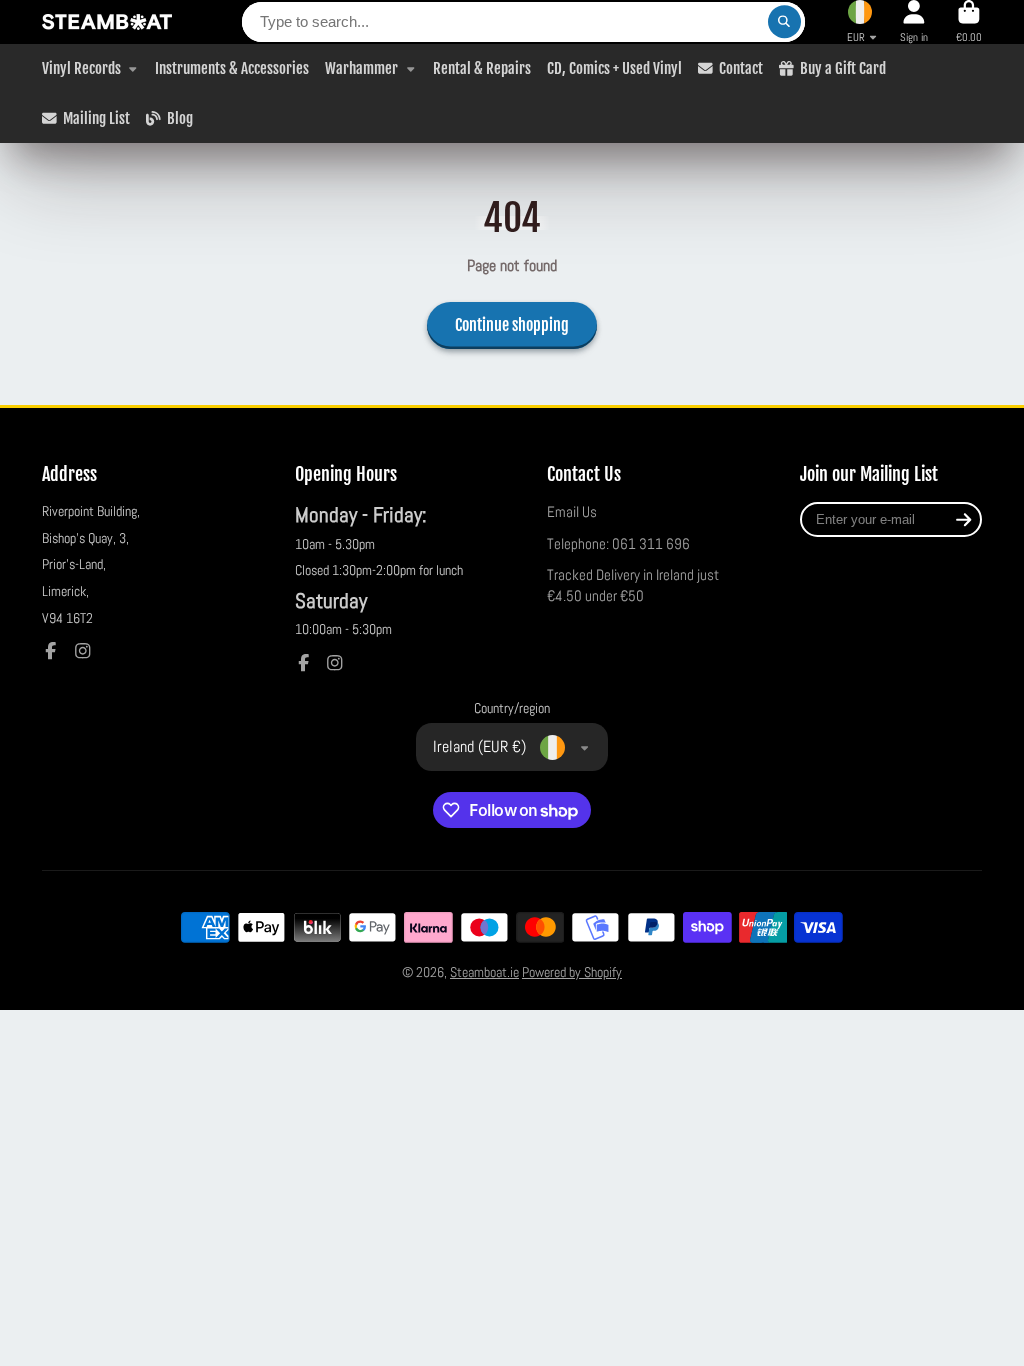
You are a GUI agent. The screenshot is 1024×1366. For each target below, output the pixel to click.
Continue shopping (512, 325)
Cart (969, 21)
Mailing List (96, 118)
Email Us (572, 512)
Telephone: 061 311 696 (618, 544)
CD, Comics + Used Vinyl (614, 68)
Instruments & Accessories (232, 68)
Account (914, 21)
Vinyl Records (81, 68)
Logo (107, 22)
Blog (180, 118)
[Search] (785, 22)
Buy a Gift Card (843, 68)
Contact (741, 68)
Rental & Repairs (482, 68)
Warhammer (361, 68)
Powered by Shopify (572, 972)
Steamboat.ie (484, 972)
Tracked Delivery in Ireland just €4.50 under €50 (633, 586)
